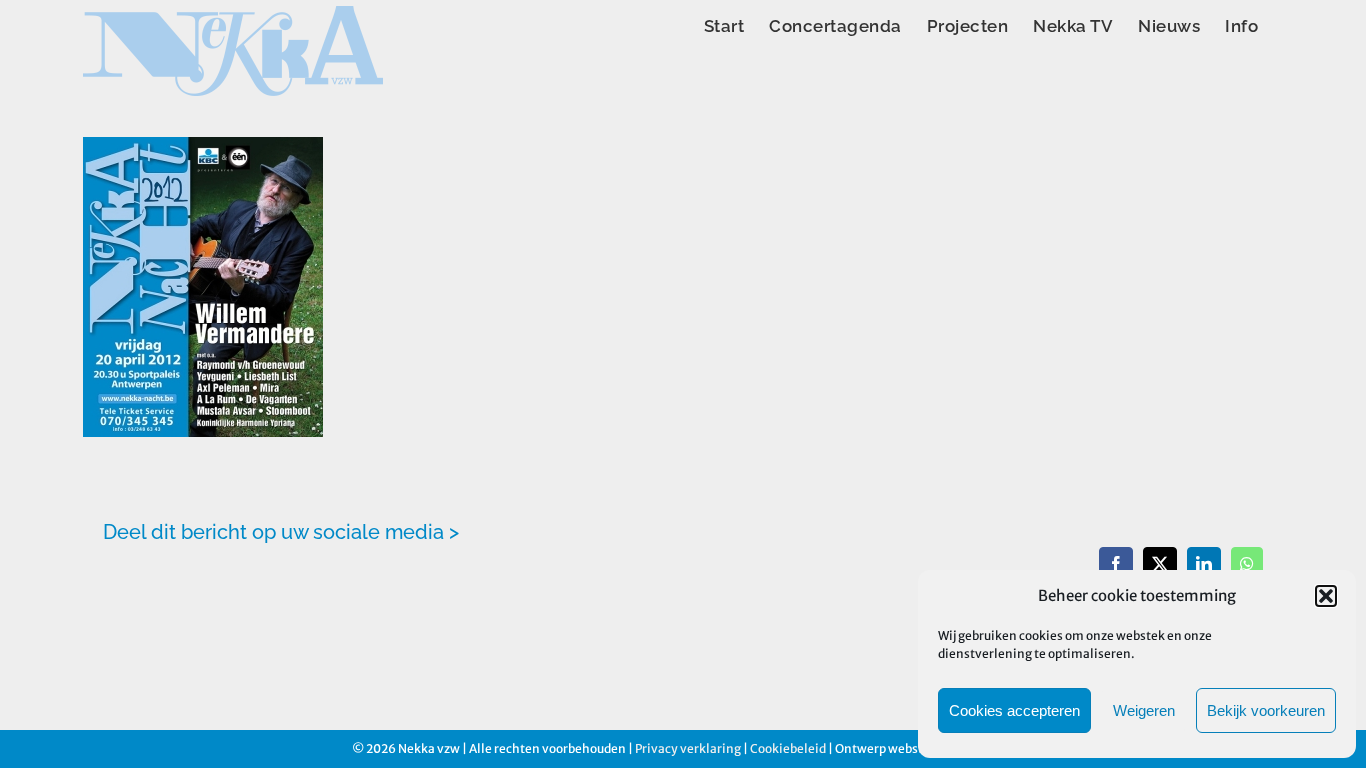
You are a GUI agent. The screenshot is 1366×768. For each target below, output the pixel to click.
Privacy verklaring (688, 748)
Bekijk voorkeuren (1266, 710)
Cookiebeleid (788, 748)
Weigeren (1144, 710)
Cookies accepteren (1014, 710)
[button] (1326, 596)
